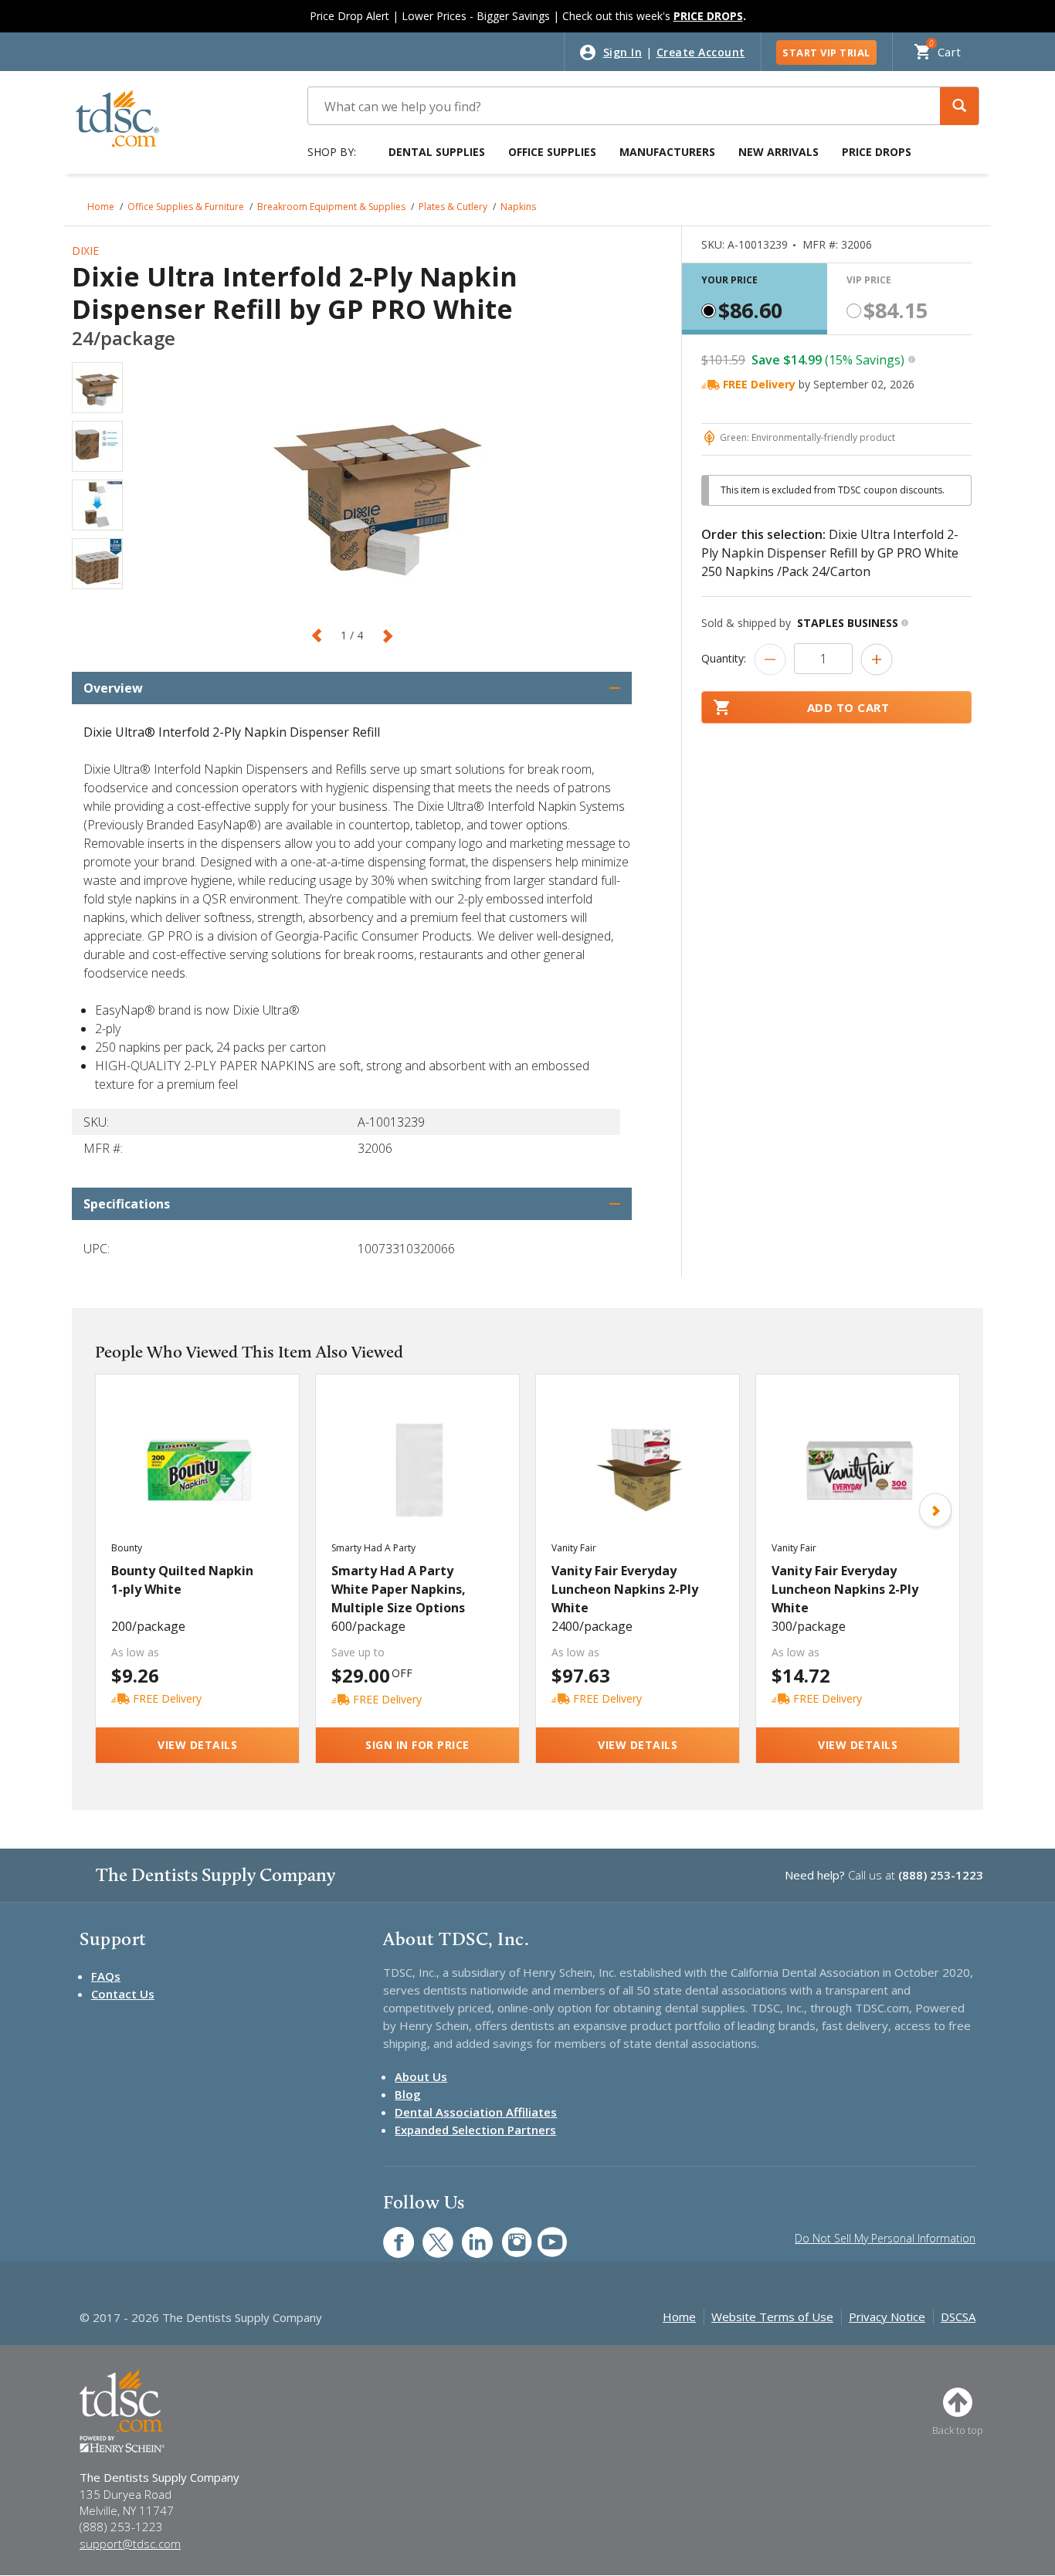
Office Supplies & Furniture (186, 207)
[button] (959, 106)
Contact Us (123, 1994)
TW (430, 2234)
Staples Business (848, 623)
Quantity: (724, 658)
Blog (408, 2094)
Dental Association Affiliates (476, 2112)
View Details (197, 1745)
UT (544, 2234)
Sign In (623, 52)
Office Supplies (552, 152)
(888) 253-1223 (941, 1875)
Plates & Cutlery (453, 207)
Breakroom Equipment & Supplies (331, 207)
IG (506, 2234)
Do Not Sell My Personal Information (885, 2238)
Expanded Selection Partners (475, 2130)
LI (466, 2234)
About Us (421, 2076)
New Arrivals (779, 152)
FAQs (106, 1976)
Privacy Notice (887, 2317)
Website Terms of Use (772, 2317)
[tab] (755, 299)
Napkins (518, 207)
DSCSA (958, 2317)
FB (389, 2234)
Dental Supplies (437, 152)
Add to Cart (848, 707)
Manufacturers (667, 152)
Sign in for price (417, 1745)
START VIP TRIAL (826, 53)
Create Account (701, 52)
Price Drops (877, 152)
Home (101, 207)
